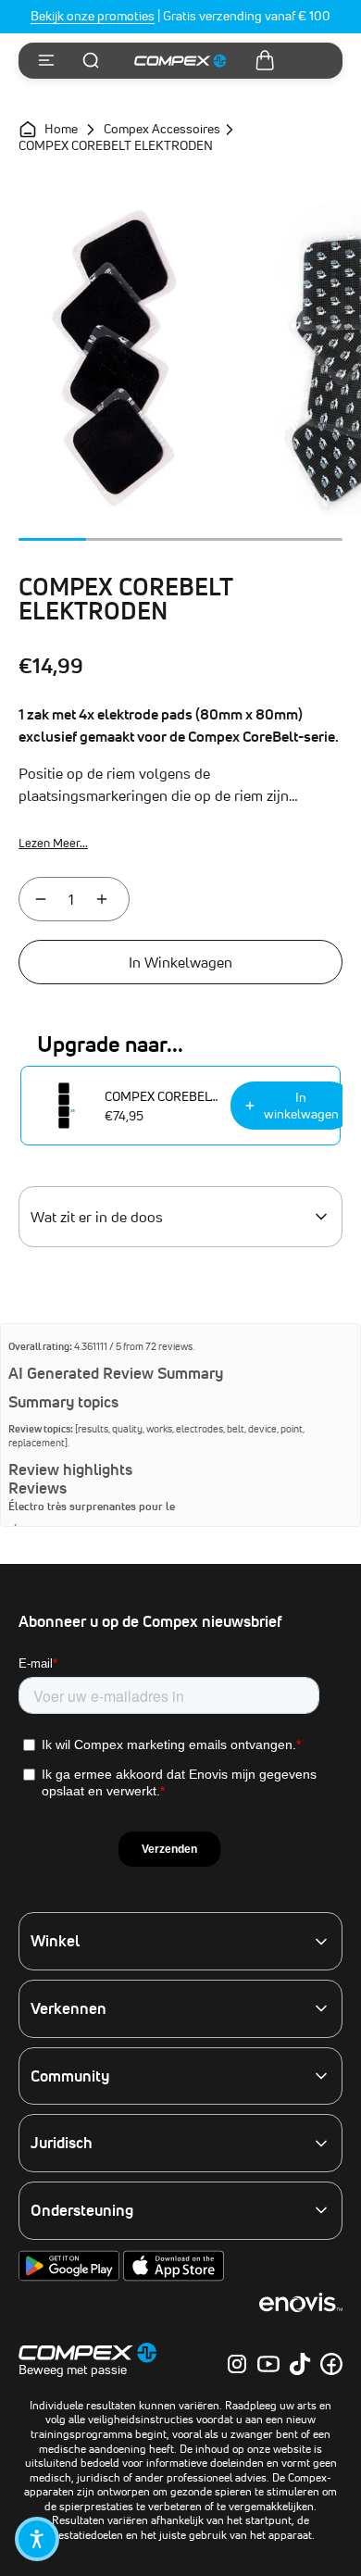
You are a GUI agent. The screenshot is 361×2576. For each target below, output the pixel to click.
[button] (37, 2539)
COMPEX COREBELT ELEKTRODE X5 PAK (162, 1096)
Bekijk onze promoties (93, 16)
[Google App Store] (71, 2277)
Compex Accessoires (162, 130)
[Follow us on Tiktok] (300, 2364)
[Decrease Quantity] (41, 899)
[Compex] (180, 61)
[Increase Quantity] (102, 899)
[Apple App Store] (174, 2277)
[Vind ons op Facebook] (331, 2364)
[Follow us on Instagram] (237, 2364)
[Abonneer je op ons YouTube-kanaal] (268, 2364)
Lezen (53, 843)
